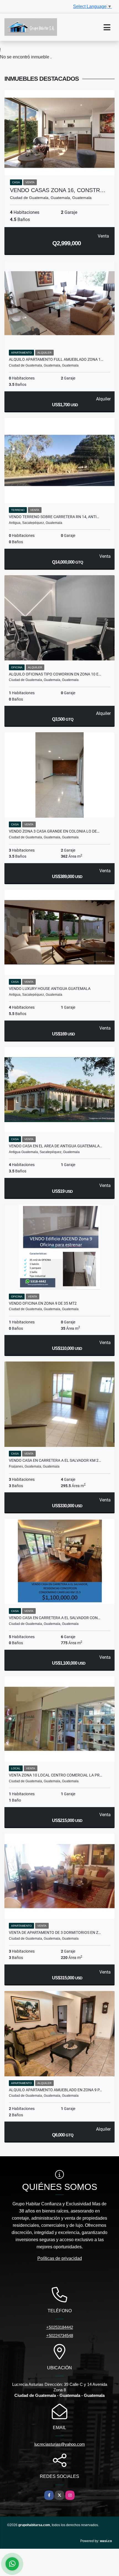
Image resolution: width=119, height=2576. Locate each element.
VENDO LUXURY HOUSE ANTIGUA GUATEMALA (50, 989)
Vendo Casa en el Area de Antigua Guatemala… (55, 1146)
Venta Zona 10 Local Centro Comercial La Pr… (55, 1775)
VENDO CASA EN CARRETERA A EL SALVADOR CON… (55, 1618)
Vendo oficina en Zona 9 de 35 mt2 (43, 1303)
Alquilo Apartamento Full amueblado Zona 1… (56, 359)
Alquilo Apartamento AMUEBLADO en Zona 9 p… (55, 2090)
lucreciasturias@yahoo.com (60, 2444)
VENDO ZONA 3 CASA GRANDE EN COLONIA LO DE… (54, 831)
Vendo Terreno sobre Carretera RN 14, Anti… (54, 517)
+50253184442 (60, 2327)
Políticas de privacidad (60, 2258)
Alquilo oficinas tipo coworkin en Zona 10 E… (55, 674)
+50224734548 (60, 2336)
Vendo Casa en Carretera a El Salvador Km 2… (55, 1460)
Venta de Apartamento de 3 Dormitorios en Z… (55, 1932)
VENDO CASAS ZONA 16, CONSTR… (58, 190)
